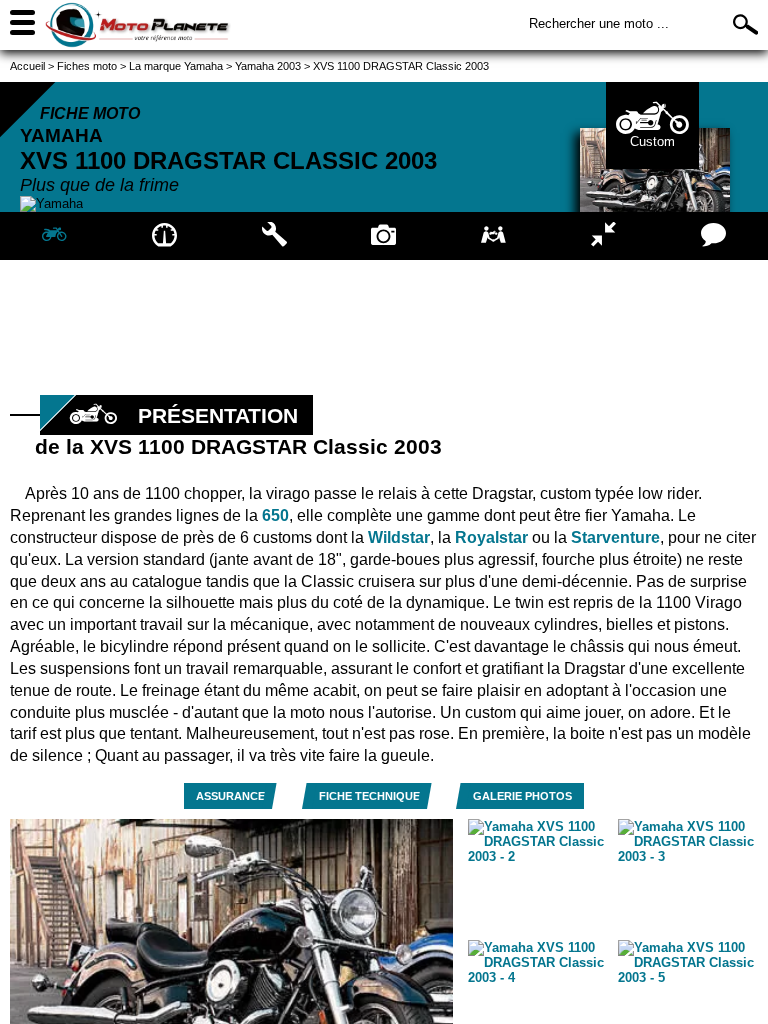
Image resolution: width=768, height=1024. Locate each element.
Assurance (230, 796)
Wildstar (399, 537)
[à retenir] (165, 236)
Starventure (615, 537)
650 (275, 515)
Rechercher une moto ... (599, 23)
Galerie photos (522, 796)
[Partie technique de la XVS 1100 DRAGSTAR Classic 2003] (274, 236)
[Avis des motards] (713, 236)
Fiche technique (369, 796)
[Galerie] (384, 236)
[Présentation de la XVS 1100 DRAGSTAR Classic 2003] (55, 236)
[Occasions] (494, 236)
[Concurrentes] (604, 236)
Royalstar (491, 537)
